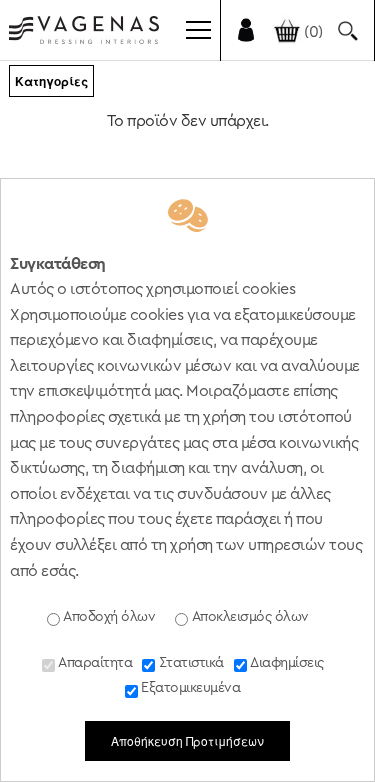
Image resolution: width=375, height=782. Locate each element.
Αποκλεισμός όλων (248, 617)
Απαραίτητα (94, 663)
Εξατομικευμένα (189, 688)
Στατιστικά (189, 663)
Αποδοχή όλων (108, 617)
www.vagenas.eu (84, 34)
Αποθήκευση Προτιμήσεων (187, 740)
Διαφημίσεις (285, 663)
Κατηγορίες (51, 81)
